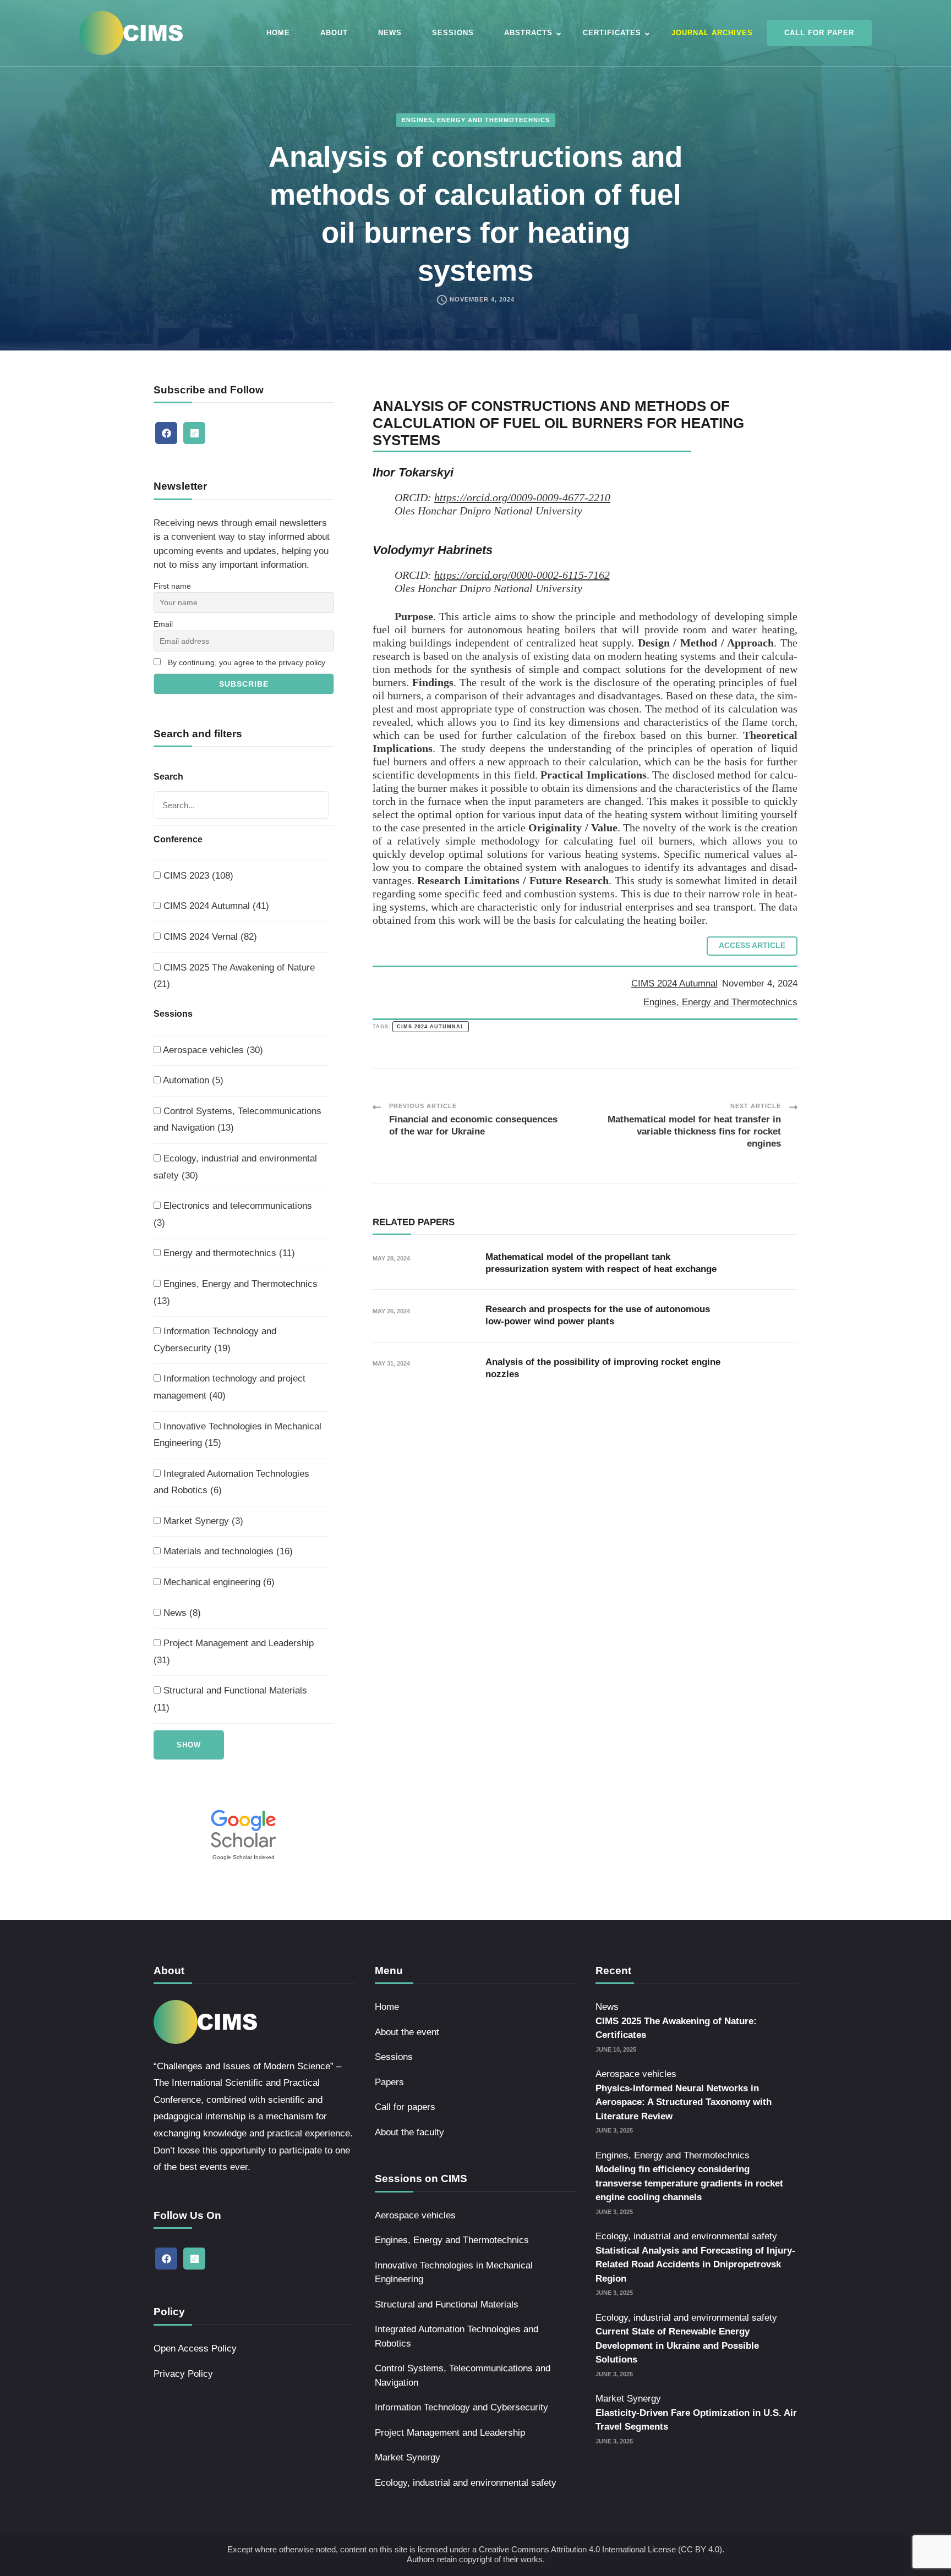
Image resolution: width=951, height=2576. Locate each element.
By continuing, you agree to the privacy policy (247, 662)
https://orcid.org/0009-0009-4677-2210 (522, 497)
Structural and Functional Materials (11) (230, 1699)
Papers (389, 2082)
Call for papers (405, 2107)
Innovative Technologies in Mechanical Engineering (454, 2273)
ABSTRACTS (528, 33)
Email (163, 624)
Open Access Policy (195, 2348)
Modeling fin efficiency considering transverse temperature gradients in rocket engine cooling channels (689, 2183)
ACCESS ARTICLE (752, 946)
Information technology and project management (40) (229, 1387)
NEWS (390, 33)
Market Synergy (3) (202, 1521)
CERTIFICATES (612, 33)
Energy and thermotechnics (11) (228, 1253)
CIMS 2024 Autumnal (674, 983)
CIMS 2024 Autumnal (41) (215, 906)
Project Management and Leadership (450, 2433)
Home (387, 2007)
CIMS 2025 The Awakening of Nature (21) (234, 976)
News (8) (181, 1613)
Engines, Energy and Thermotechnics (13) (236, 1292)
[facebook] (166, 433)
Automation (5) (192, 1080)
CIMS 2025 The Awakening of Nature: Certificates (676, 2028)
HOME (278, 33)
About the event (407, 2032)
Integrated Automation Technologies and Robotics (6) (231, 1482)
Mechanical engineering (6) (218, 1582)
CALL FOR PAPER (819, 33)
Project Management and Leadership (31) (234, 1652)
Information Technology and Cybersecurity (461, 2407)
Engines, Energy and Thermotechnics (476, 120)
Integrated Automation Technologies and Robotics (457, 2336)
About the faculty (409, 2132)
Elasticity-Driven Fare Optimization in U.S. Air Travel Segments (696, 2420)
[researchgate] (194, 433)
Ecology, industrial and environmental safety (466, 2483)
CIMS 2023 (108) (197, 876)
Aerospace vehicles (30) (212, 1050)
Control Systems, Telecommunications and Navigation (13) (237, 1120)
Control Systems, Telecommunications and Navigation (463, 2375)
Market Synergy (408, 2457)
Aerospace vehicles (415, 2215)
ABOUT (334, 33)
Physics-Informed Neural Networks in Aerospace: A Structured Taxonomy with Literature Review (684, 2102)
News (607, 2007)
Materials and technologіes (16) (227, 1551)
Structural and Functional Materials (447, 2304)
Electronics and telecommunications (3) (233, 1214)
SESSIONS (453, 33)
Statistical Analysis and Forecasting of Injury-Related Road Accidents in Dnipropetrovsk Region (695, 2265)
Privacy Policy (183, 2374)
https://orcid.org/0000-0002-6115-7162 (522, 575)
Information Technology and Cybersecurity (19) (215, 1340)
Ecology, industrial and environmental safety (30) (235, 1167)
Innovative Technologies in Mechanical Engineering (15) (237, 1435)
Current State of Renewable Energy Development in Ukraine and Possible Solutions (677, 2345)
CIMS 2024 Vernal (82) (209, 937)
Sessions (394, 2057)
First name (172, 586)
